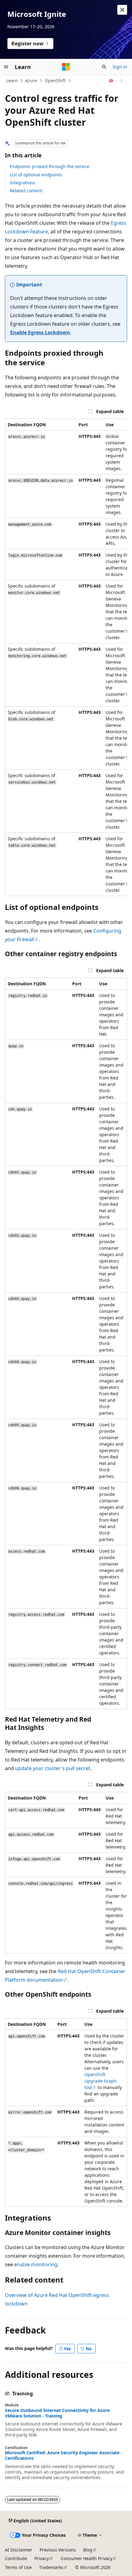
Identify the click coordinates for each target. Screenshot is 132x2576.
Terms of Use (18, 2567)
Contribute (16, 2558)
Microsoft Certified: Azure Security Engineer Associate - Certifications (64, 2455)
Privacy (42, 2558)
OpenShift (55, 80)
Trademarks (51, 2567)
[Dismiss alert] (122, 10)
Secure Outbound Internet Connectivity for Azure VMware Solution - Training (57, 2413)
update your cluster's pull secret (53, 1768)
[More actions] (122, 81)
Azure (31, 80)
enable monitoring (36, 2264)
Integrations (23, 183)
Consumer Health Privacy (87, 2558)
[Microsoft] (66, 67)
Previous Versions (58, 2550)
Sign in (120, 67)
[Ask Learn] (111, 81)
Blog (88, 2550)
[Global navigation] (6, 67)
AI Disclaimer (19, 2550)
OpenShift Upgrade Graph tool (101, 2081)
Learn (12, 80)
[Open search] (104, 67)
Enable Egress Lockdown (40, 332)
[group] (66, 657)
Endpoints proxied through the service (50, 166)
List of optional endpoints (36, 175)
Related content (26, 191)
